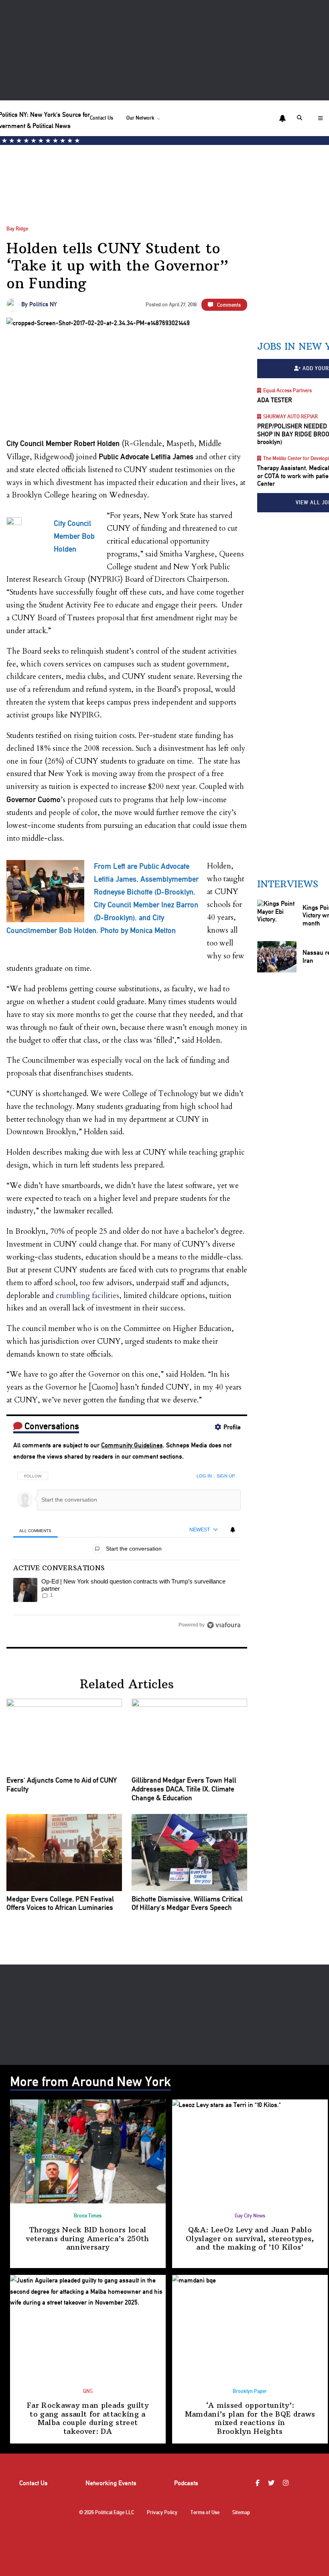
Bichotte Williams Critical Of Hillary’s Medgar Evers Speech (187, 1903)
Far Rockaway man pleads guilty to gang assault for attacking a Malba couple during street (88, 2418)
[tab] (36, 1530)
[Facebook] (259, 2483)
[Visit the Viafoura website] (224, 1625)
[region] (127, 1548)
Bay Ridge (17, 229)
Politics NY (43, 304)
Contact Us (102, 118)
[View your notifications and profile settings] (282, 118)
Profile (232, 1427)
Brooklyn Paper (250, 2391)
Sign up (226, 1476)
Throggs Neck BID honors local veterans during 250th (87, 2238)
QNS (88, 2391)
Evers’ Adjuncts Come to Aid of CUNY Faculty (62, 1784)
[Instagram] (287, 2483)
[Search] (301, 118)
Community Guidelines (132, 1445)
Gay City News (250, 2216)
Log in (204, 1476)
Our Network (140, 118)
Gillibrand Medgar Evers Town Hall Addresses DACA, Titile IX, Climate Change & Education (184, 1789)
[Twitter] (272, 2483)
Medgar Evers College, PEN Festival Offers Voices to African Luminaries (60, 1903)
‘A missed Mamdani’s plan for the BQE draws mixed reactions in (250, 2418)
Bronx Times (88, 2216)
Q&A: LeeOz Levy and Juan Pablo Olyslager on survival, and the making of (250, 2238)
